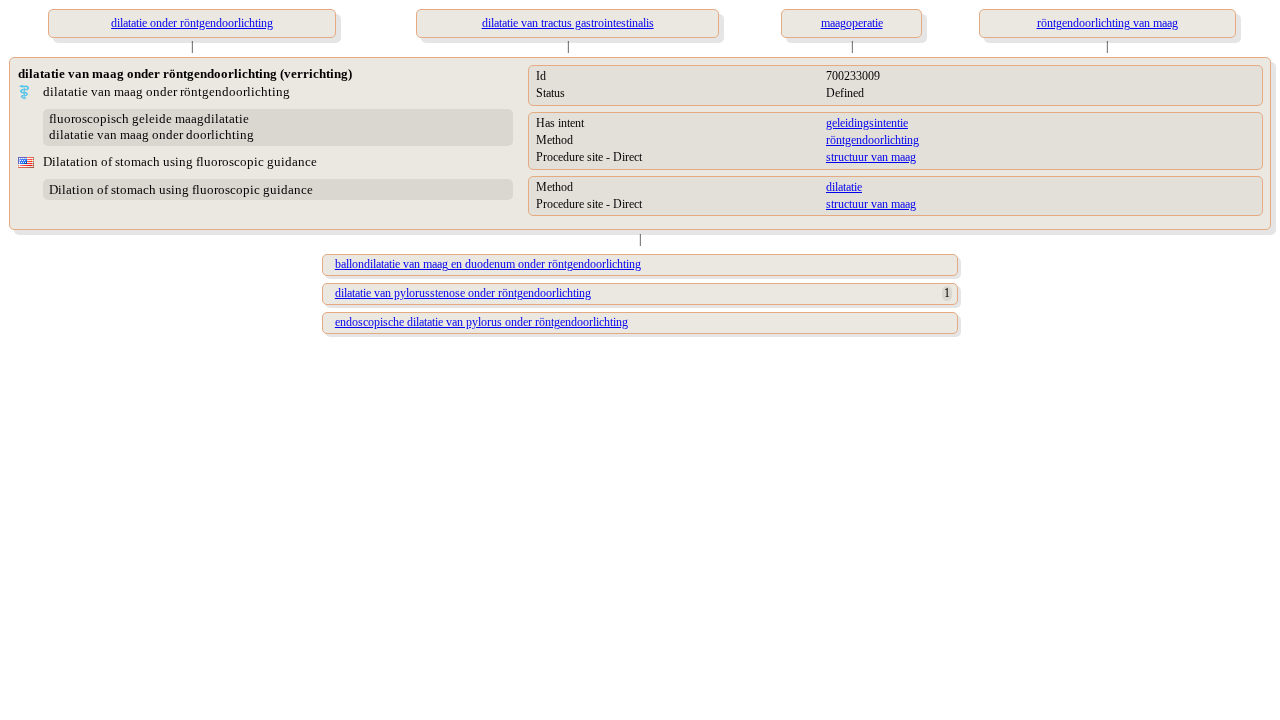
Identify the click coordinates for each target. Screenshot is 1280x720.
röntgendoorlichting (872, 140)
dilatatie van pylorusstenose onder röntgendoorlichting (463, 293)
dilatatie (844, 187)
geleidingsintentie (867, 123)
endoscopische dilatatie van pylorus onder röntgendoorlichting (481, 322)
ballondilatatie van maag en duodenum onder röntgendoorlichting (488, 264)
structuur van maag (871, 157)
